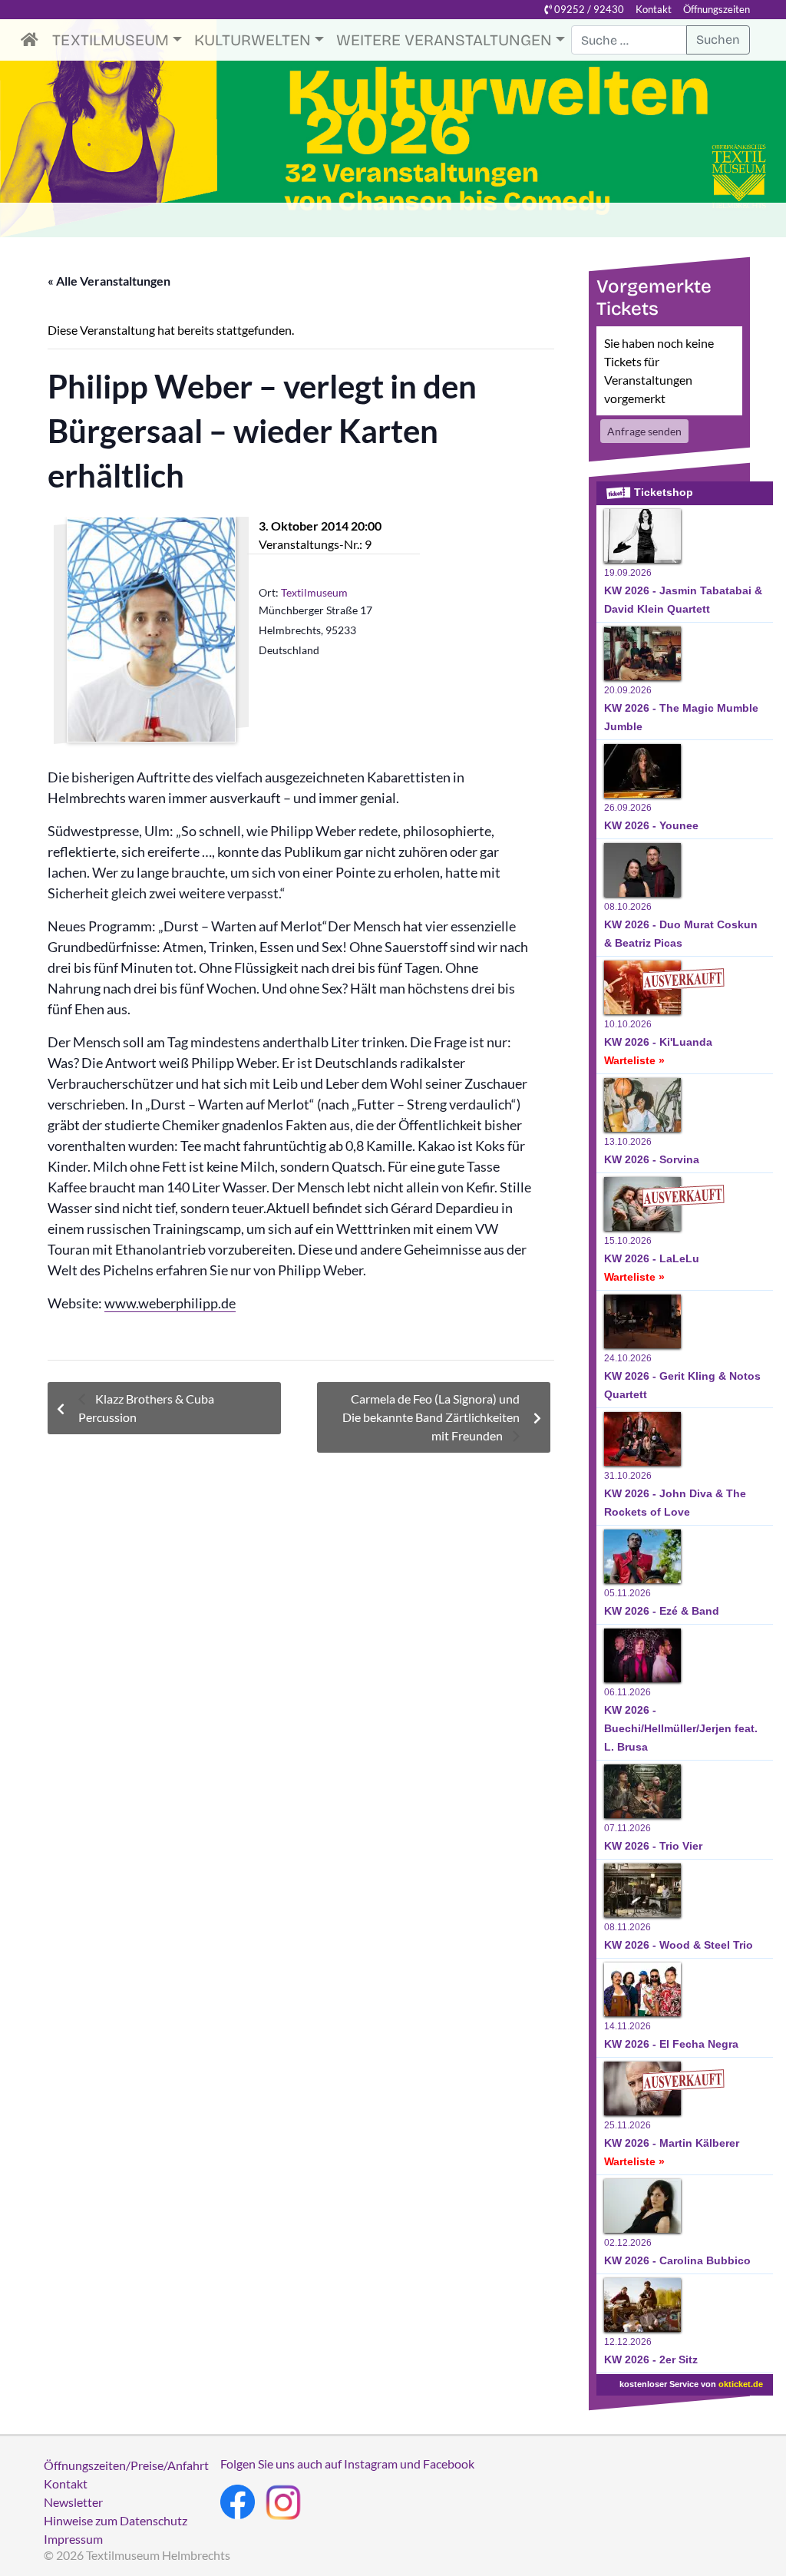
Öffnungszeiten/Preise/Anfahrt (126, 2465)
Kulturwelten (253, 40)
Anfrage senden (644, 431)
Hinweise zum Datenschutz (116, 2520)
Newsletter (73, 2502)
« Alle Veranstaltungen (109, 281)
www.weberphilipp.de (170, 1303)
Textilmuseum (111, 40)
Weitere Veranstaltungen (444, 40)
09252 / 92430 (588, 9)
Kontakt (654, 9)
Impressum (73, 2539)
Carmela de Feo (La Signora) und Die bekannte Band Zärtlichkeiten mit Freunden (431, 1417)
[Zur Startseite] (33, 40)
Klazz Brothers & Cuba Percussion (146, 1408)
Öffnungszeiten (717, 9)
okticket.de (741, 2384)
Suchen (718, 40)
